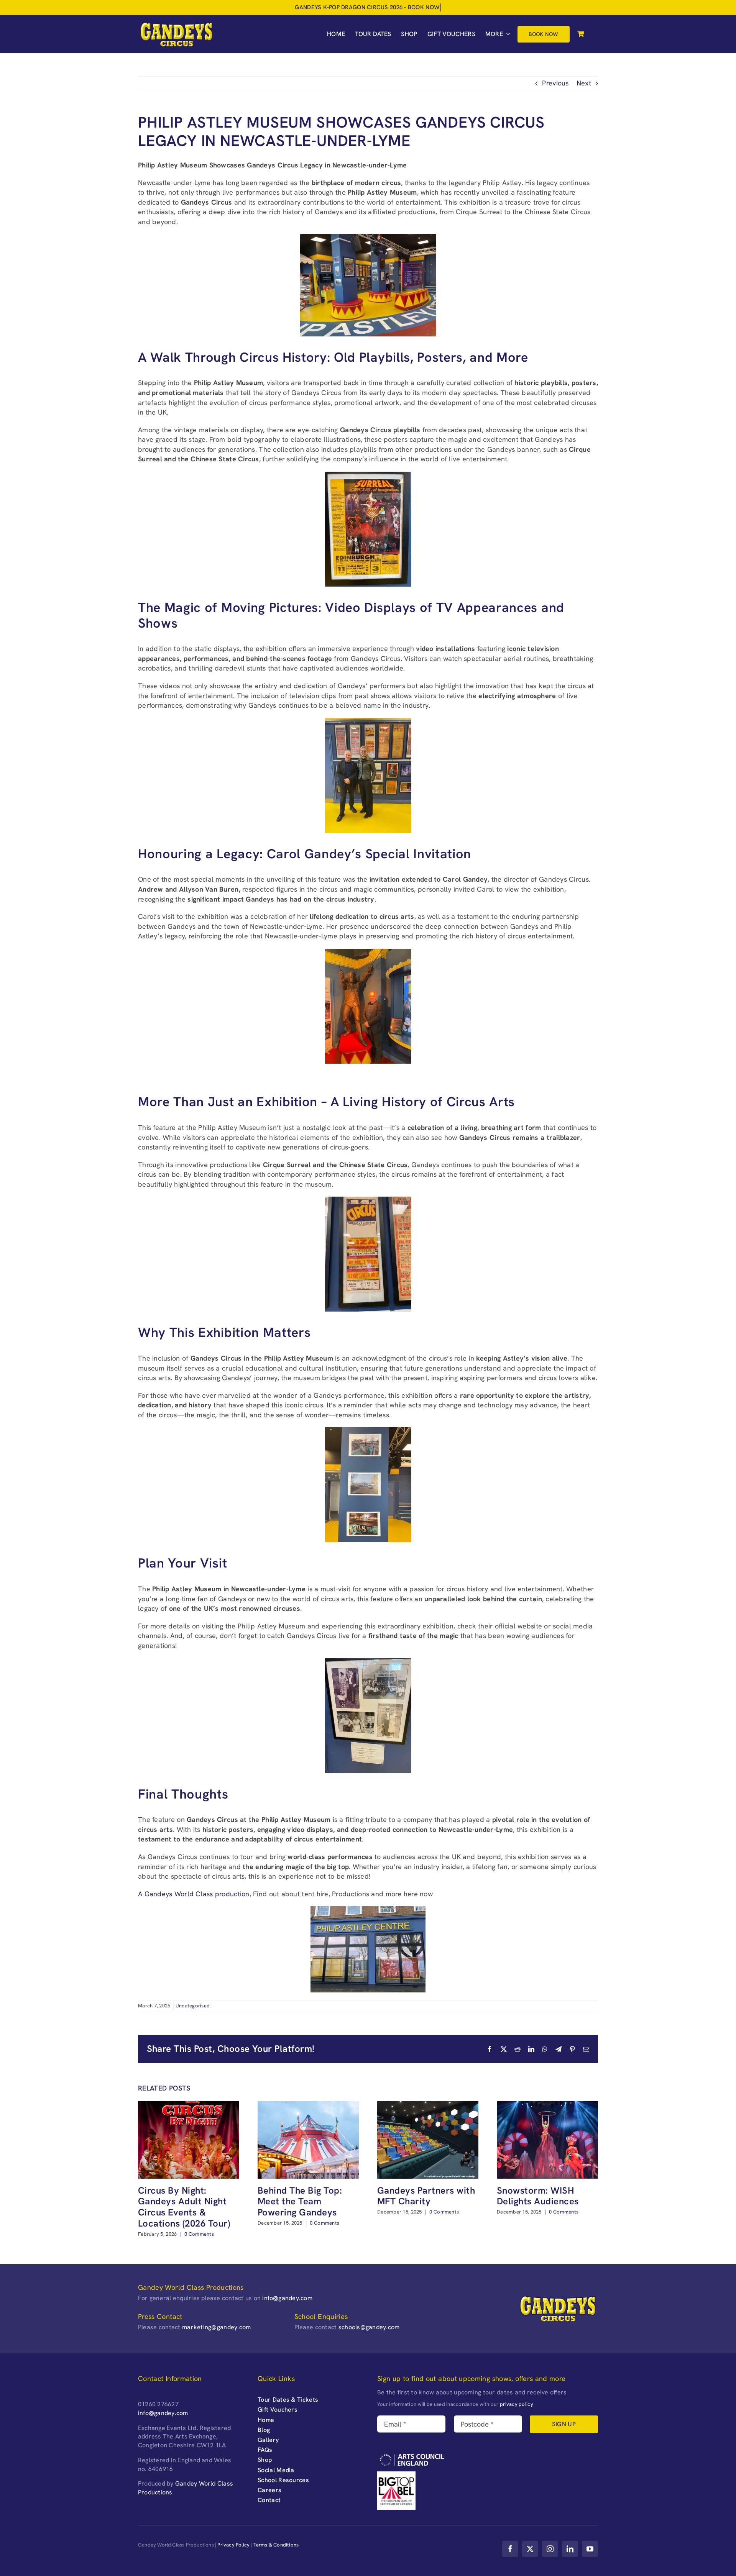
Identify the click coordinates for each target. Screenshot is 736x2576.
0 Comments (199, 2234)
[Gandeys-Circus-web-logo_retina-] (176, 24)
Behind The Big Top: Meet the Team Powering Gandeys (300, 2201)
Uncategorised (193, 2006)
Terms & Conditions (276, 2545)
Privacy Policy (233, 2545)
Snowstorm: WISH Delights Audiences (538, 2196)
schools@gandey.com (369, 2327)
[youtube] (590, 2549)
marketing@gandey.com (216, 2327)
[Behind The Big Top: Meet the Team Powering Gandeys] (308, 2106)
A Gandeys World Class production (194, 1894)
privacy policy (517, 2404)
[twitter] (530, 2549)
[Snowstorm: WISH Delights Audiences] (547, 2106)
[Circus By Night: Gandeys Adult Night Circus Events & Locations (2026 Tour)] (189, 2106)
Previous (555, 83)
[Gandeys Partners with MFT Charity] (428, 2106)
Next (584, 83)
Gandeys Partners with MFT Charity (426, 2196)
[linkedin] (570, 2549)
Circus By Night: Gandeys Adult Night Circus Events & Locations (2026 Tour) (184, 2207)
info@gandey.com (287, 2298)
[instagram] (550, 2549)
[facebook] (510, 2549)
